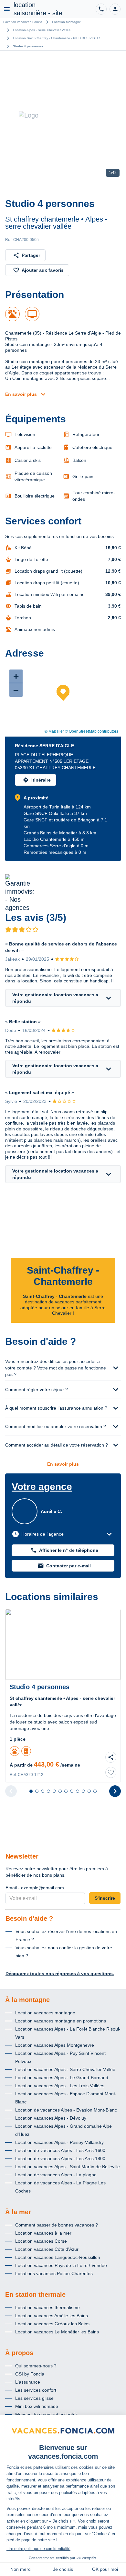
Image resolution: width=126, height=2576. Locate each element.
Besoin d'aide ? (29, 1918)
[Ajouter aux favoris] (111, 1772)
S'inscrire (105, 1898)
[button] (115, 9)
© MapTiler (54, 731)
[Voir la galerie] (63, 115)
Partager (31, 255)
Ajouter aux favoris (43, 270)
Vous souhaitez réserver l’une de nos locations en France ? (66, 1935)
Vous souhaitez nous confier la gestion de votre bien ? (64, 1952)
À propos (19, 2353)
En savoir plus (21, 394)
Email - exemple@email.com (35, 1888)
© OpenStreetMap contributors (92, 731)
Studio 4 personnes (28, 46)
